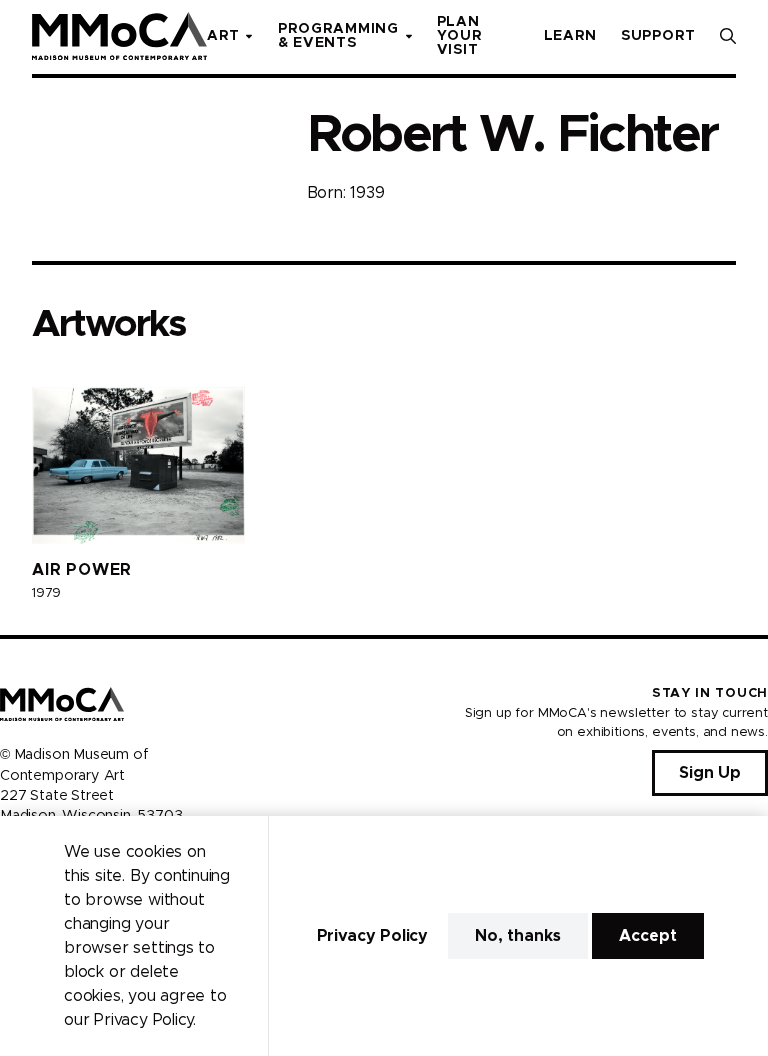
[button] (728, 36)
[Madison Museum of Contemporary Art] (119, 36)
